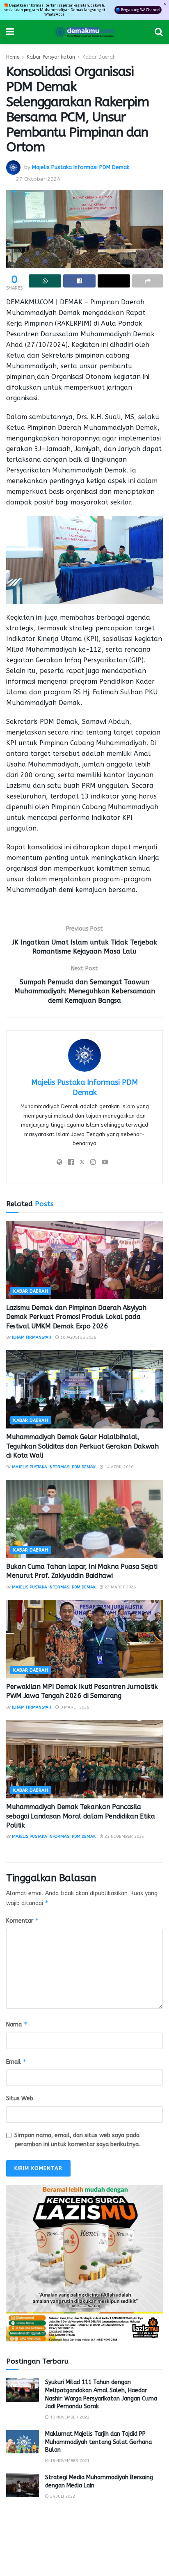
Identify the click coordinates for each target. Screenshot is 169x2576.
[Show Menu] (10, 32)
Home (13, 57)
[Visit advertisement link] (84, 2263)
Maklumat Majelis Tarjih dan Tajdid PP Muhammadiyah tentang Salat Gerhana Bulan (98, 2442)
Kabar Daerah (99, 57)
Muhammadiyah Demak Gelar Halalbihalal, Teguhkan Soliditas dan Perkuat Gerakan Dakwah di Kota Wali (82, 1446)
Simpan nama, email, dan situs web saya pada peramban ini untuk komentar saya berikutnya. (77, 2140)
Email (16, 2061)
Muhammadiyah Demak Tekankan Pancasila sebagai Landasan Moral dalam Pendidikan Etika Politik (81, 1816)
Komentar (23, 1920)
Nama (17, 2024)
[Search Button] (159, 32)
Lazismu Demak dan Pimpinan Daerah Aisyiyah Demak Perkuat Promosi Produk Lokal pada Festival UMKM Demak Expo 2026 (76, 1317)
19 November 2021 (69, 2461)
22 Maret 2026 (120, 1587)
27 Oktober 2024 (38, 179)
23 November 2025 (124, 1837)
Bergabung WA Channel (141, 10)
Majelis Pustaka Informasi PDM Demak (81, 167)
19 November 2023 (69, 2417)
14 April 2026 (118, 1467)
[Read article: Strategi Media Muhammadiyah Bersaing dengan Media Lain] (23, 2485)
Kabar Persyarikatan (51, 57)
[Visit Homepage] (84, 32)
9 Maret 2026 (74, 1707)
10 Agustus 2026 (78, 1337)
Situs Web (20, 2098)
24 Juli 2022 (62, 2496)
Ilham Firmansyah (32, 1337)
